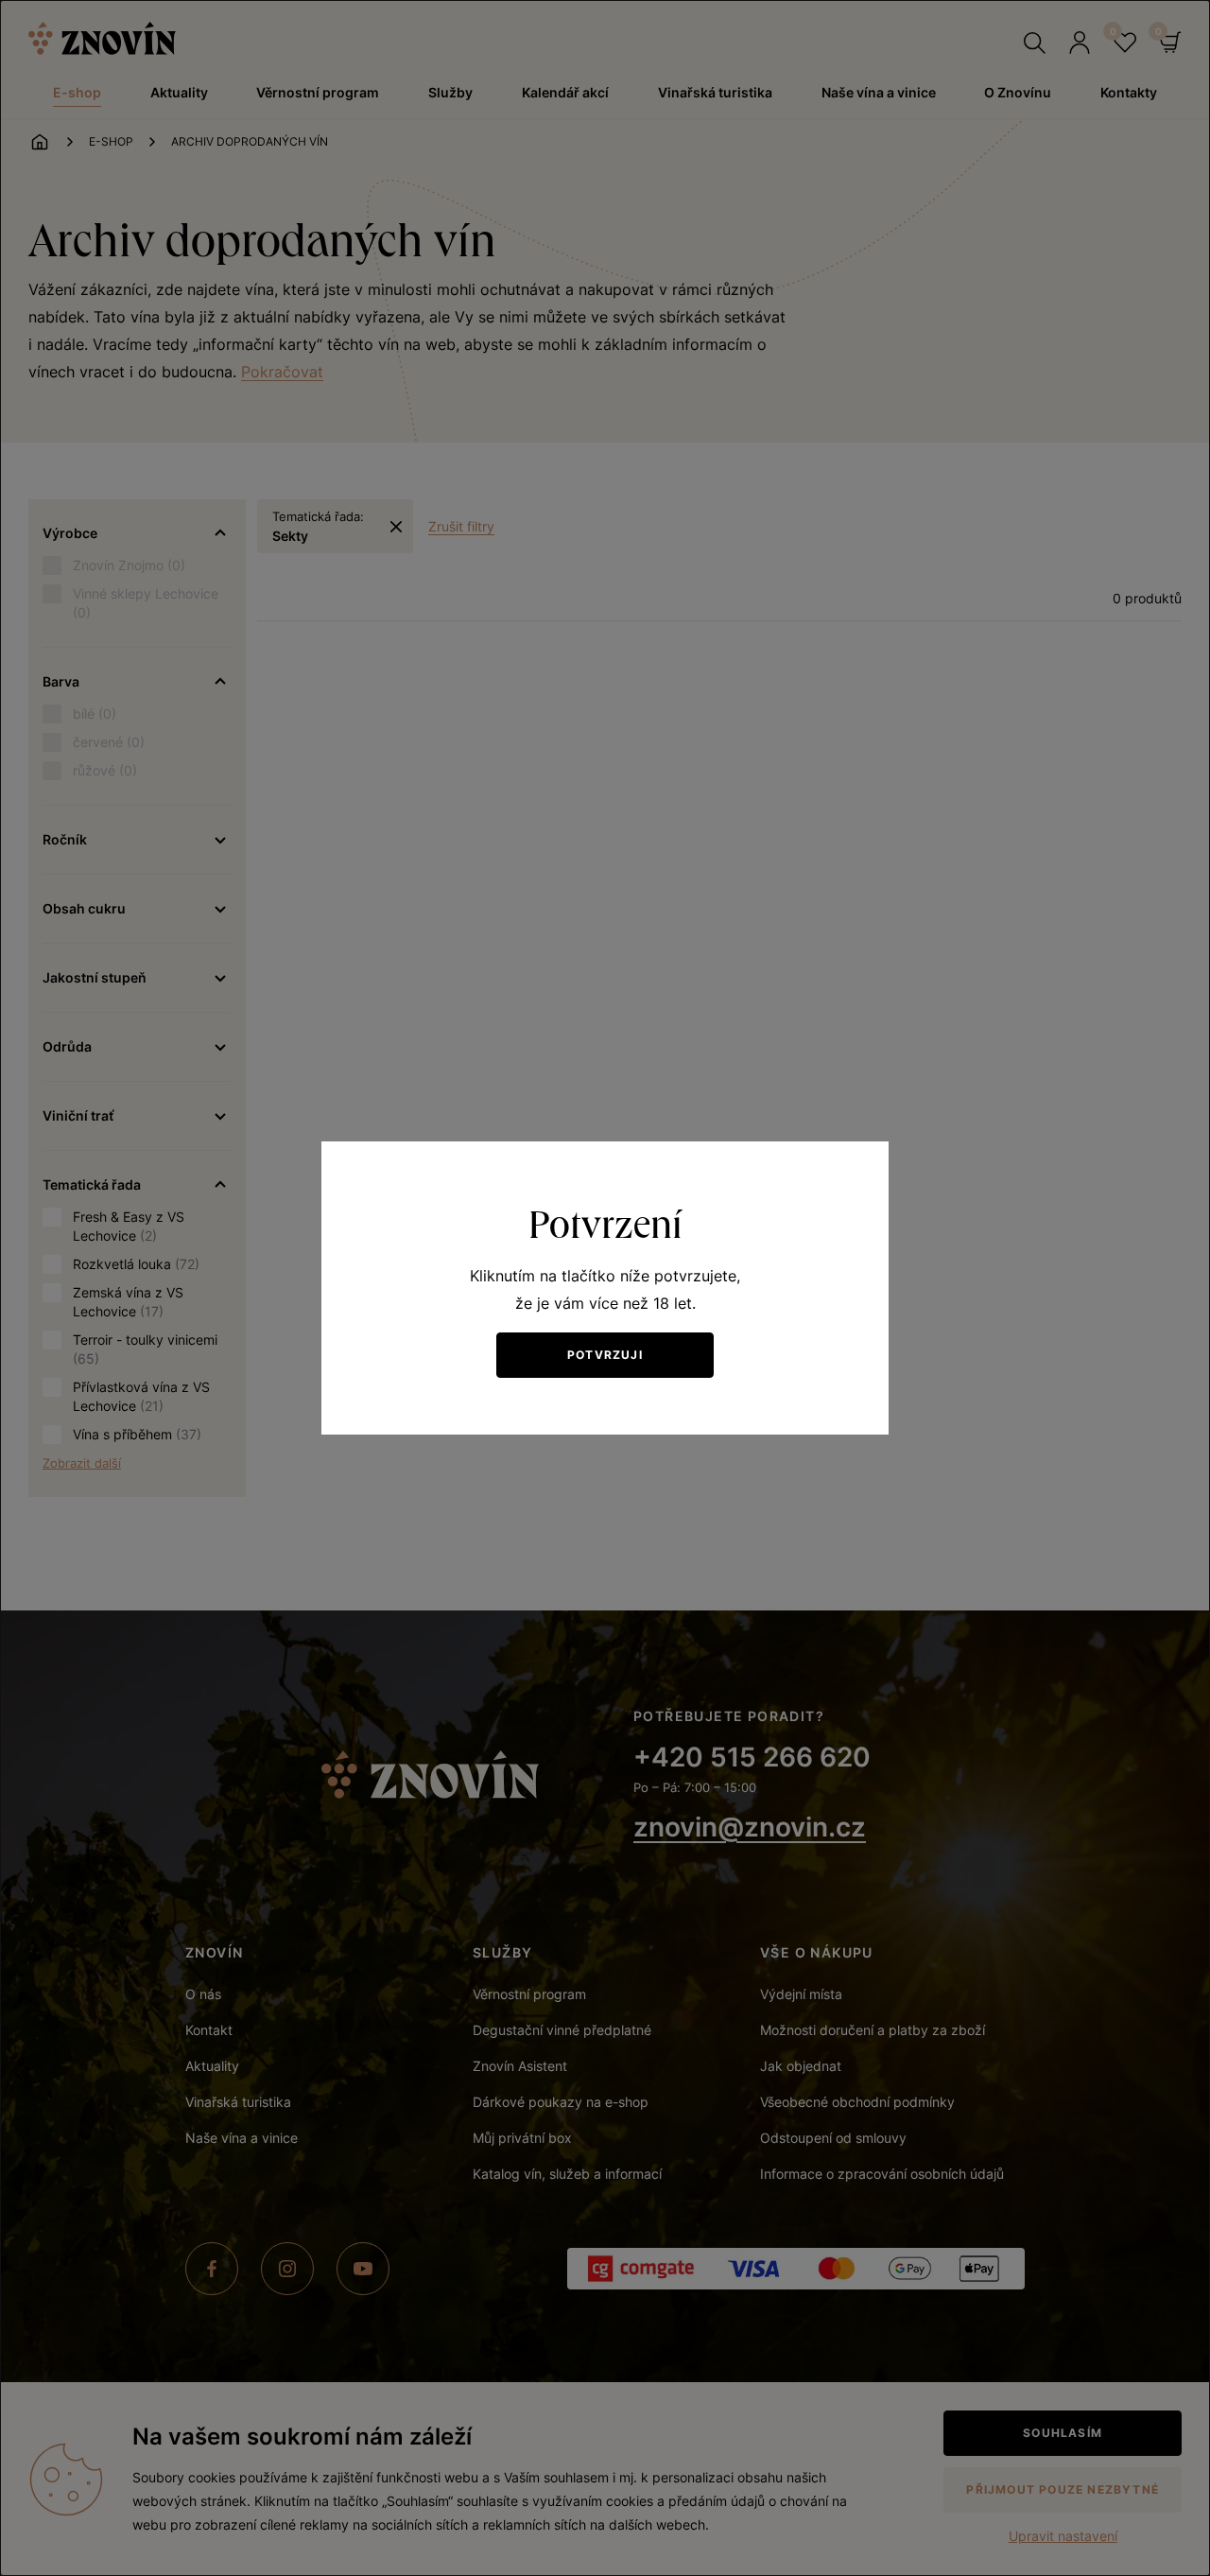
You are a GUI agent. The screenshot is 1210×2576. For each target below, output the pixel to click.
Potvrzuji (605, 1355)
